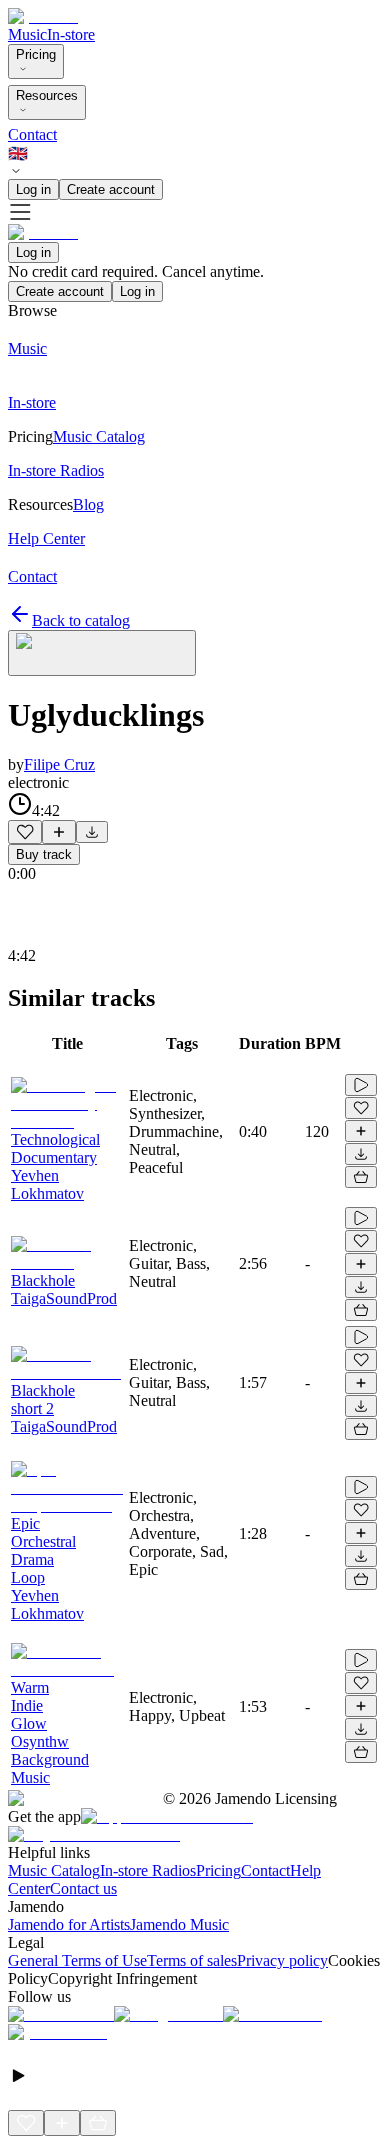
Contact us (83, 1888)
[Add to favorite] (25, 832)
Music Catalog (54, 1870)
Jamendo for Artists (69, 1924)
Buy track (44, 854)
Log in (33, 189)
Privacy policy (282, 1960)
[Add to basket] (361, 1177)
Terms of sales (192, 1960)
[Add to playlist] (59, 832)
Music (27, 34)
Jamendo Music (179, 1924)
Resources (47, 95)
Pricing (36, 54)
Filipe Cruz (59, 764)
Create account (111, 189)
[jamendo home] (43, 16)
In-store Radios (148, 1870)
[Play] (102, 653)
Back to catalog (81, 620)
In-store (71, 34)
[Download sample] (92, 832)
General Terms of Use (77, 1960)
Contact (32, 134)
